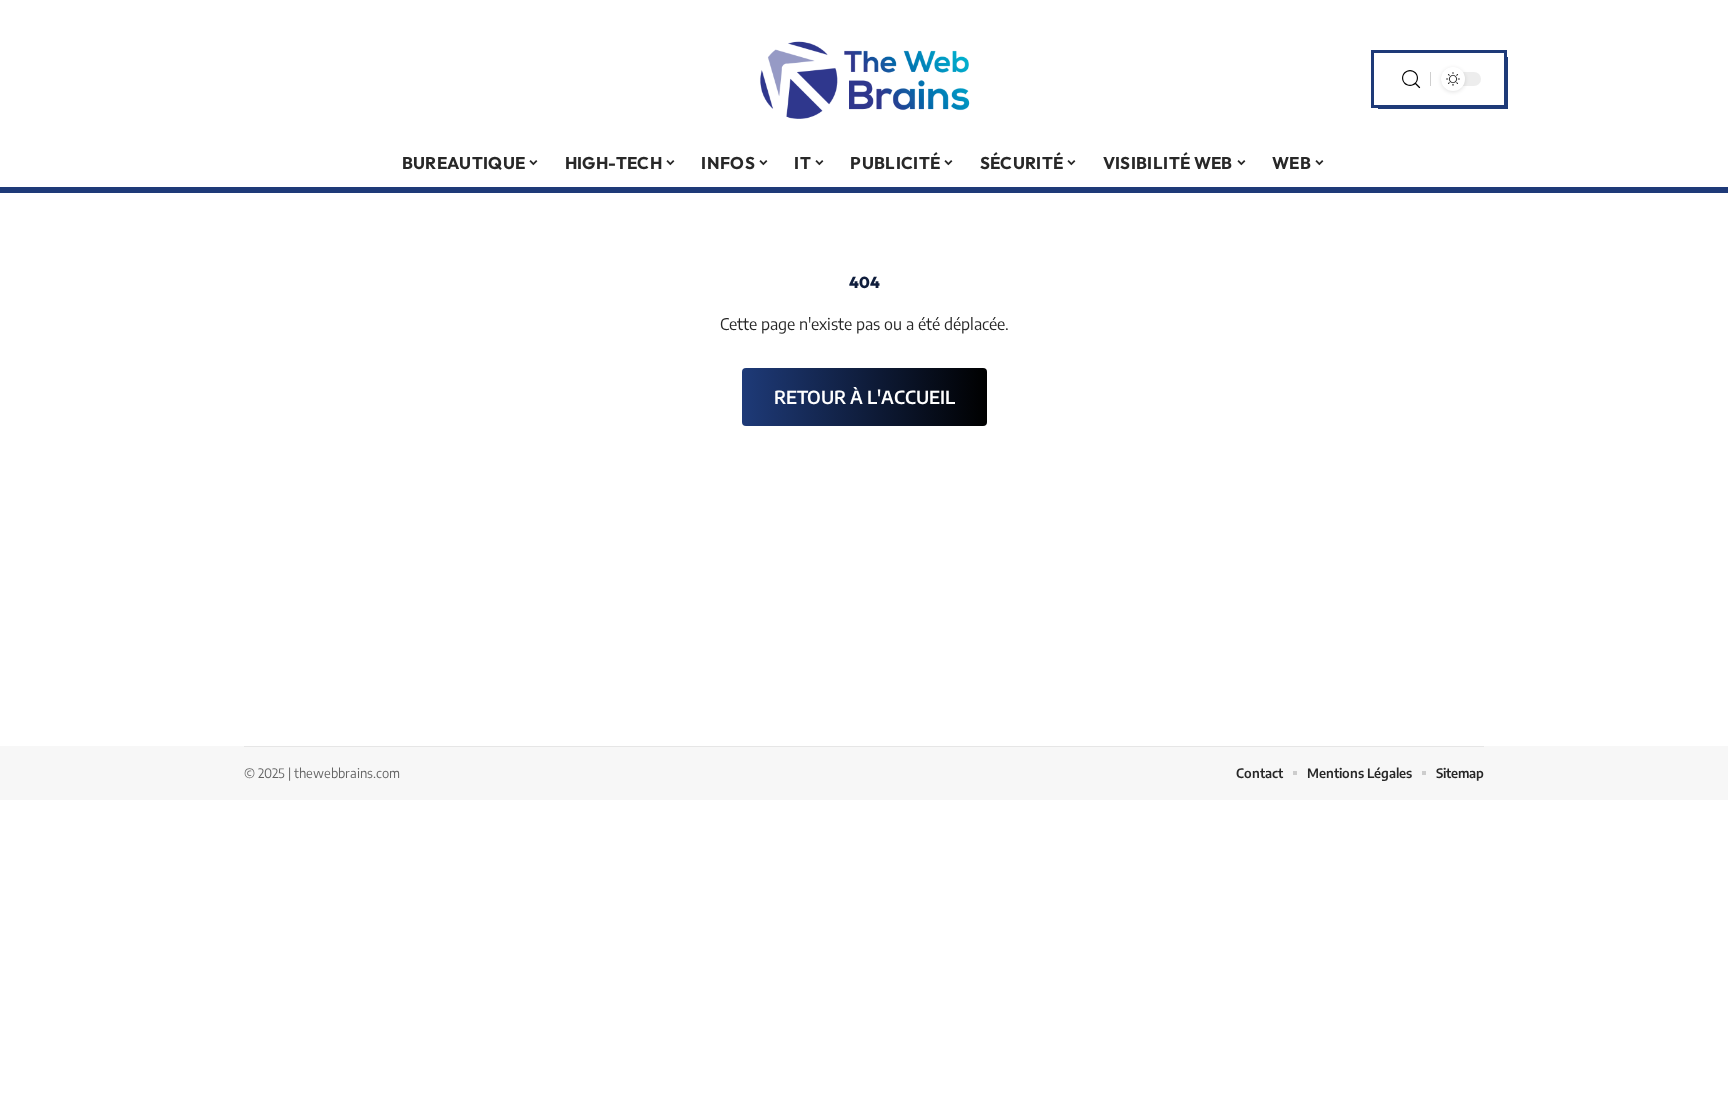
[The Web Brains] (864, 79)
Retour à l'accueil (864, 396)
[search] (1411, 79)
